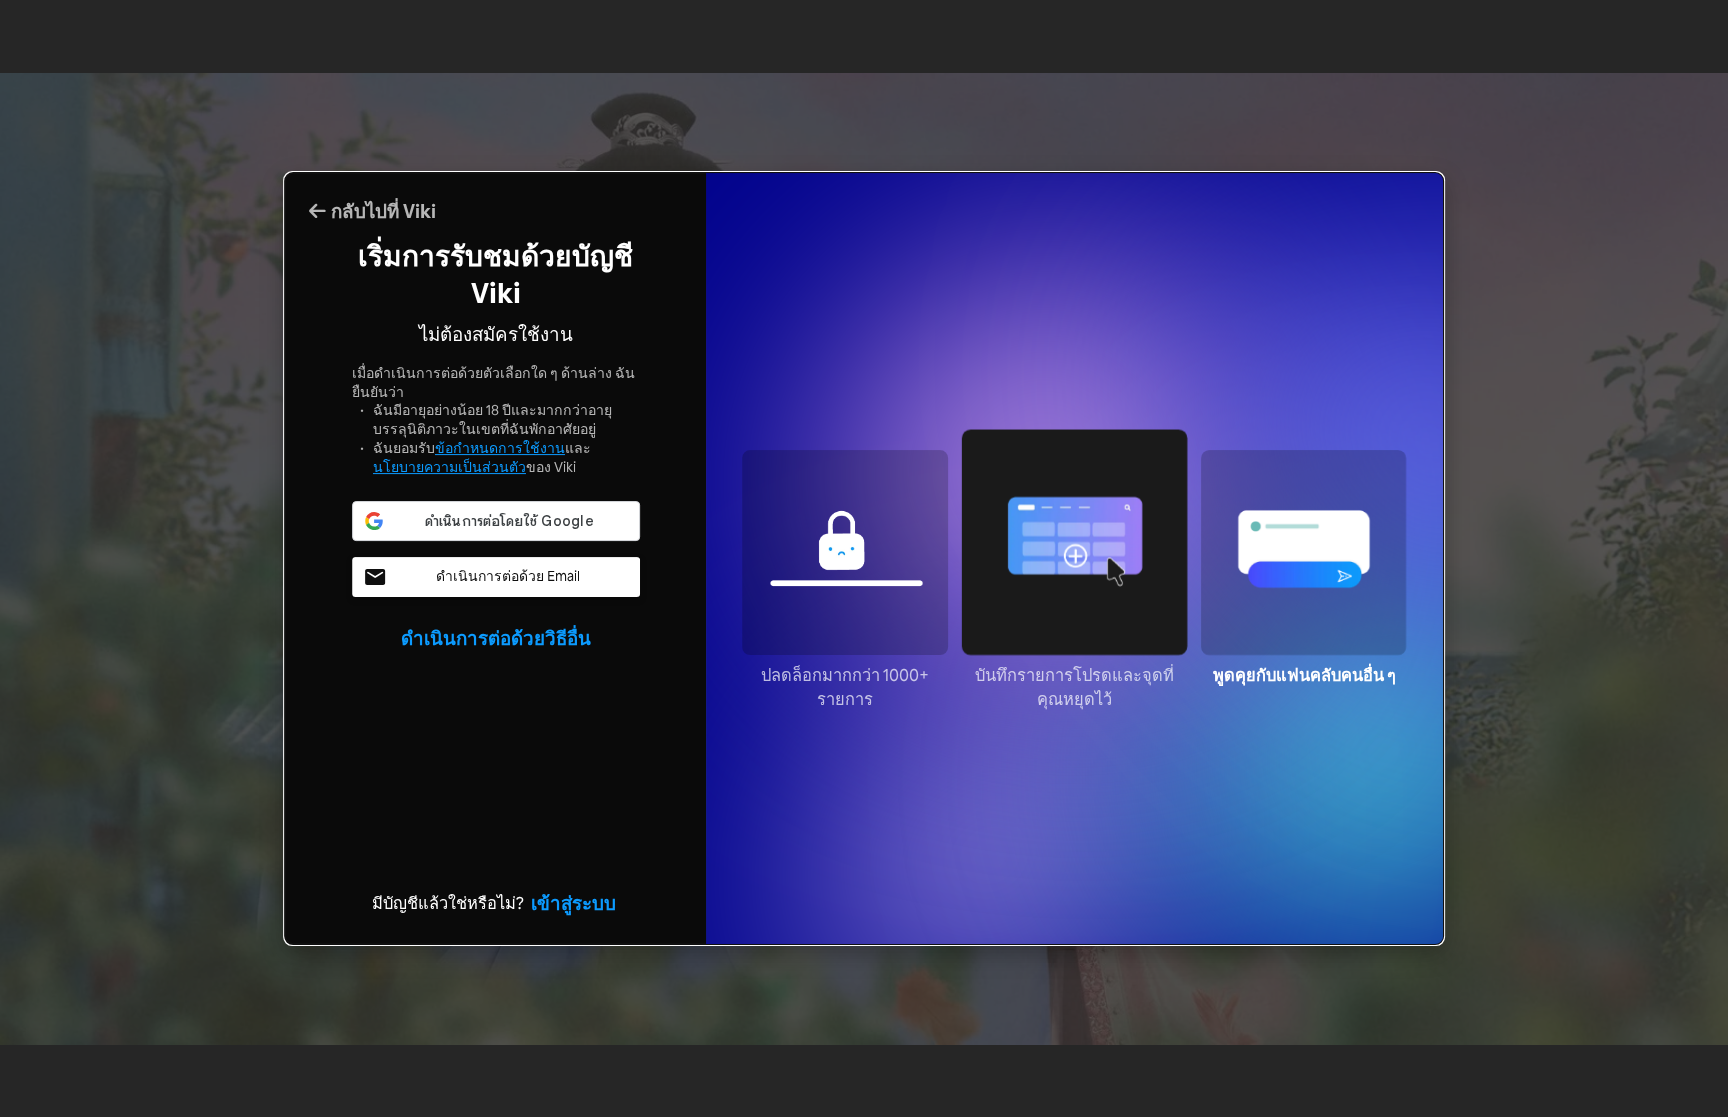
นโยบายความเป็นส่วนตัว (449, 466)
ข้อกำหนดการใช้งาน (500, 447)
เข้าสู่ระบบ (573, 903)
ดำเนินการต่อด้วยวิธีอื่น (496, 638)
